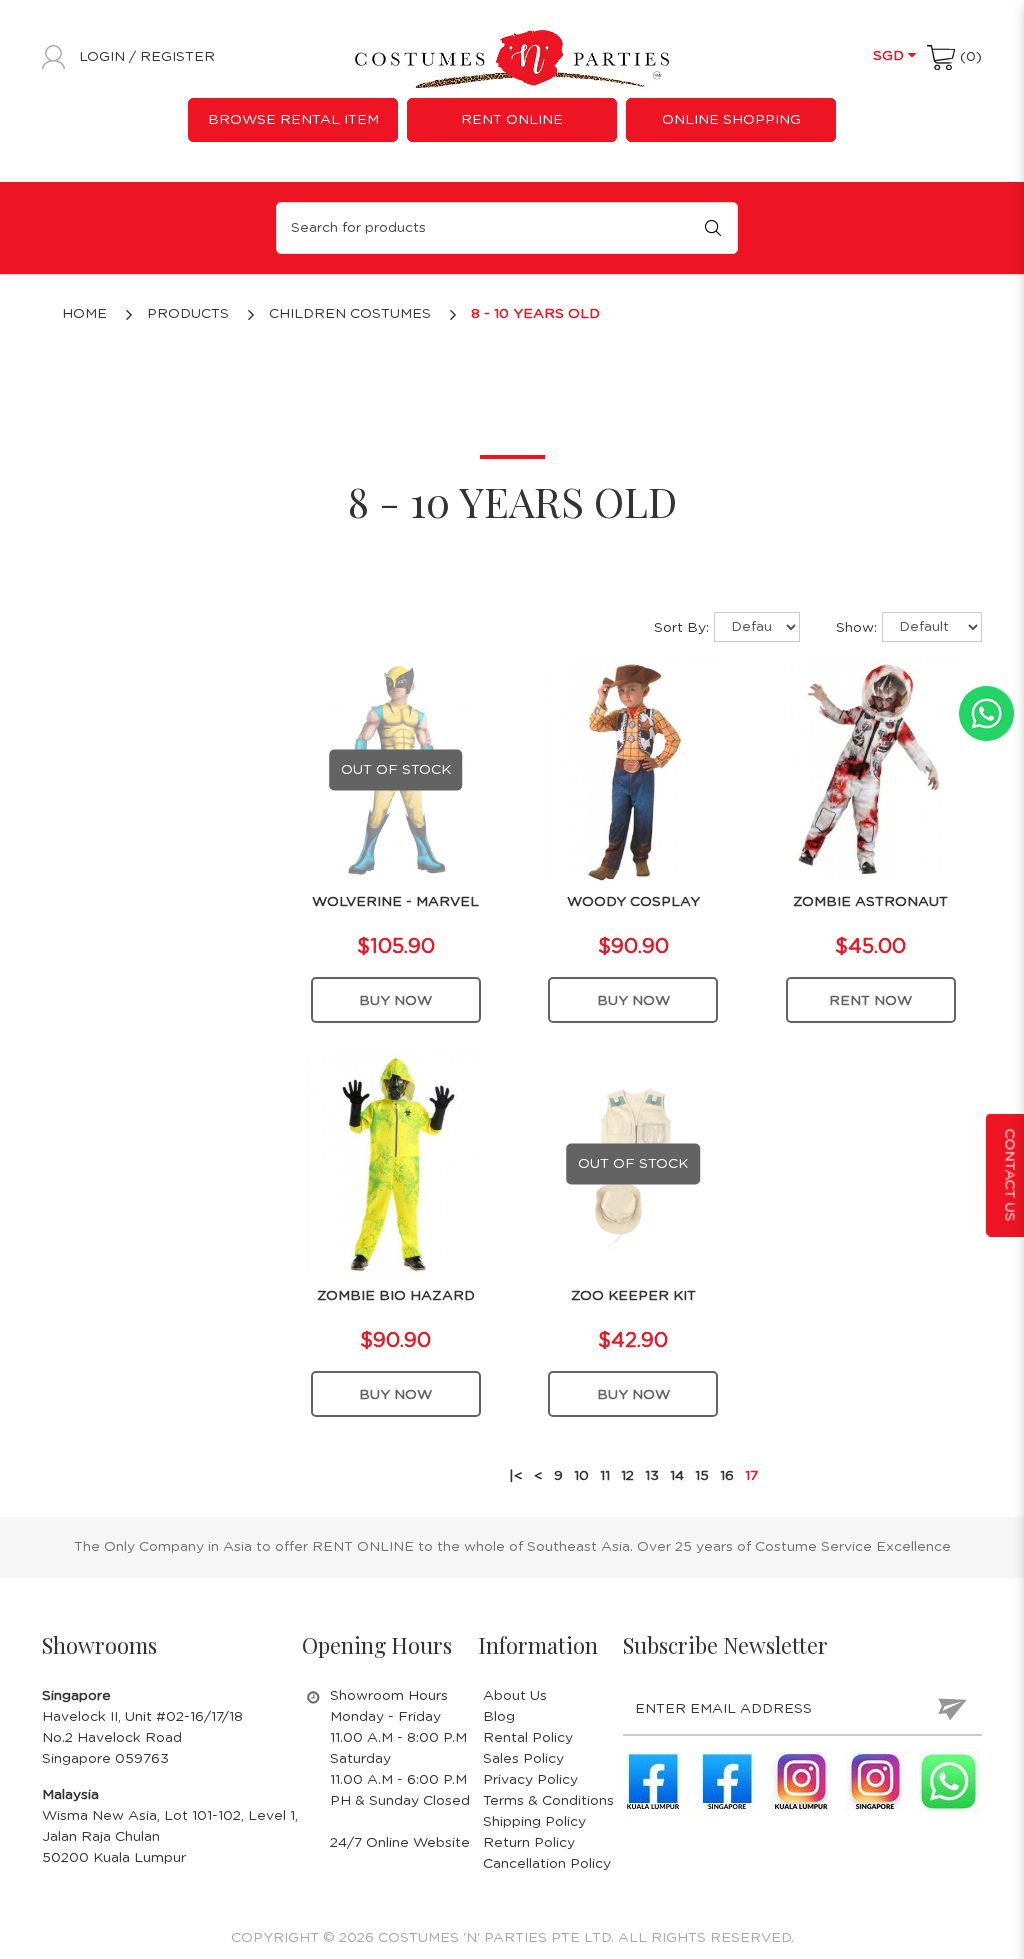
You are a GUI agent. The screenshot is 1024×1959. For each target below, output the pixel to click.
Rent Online (512, 120)
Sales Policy (523, 1759)
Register (177, 57)
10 (581, 1476)
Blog (499, 1717)
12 (627, 1476)
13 (652, 1476)
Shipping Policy (534, 1822)
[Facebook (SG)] (727, 1781)
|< (516, 1476)
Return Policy (529, 1843)
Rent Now (870, 1001)
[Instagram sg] (875, 1781)
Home (84, 314)
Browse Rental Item (293, 120)
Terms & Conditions (548, 1801)
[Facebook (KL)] (653, 1781)
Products (188, 314)
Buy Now (395, 1001)
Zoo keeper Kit (633, 1296)
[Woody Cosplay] (633, 769)
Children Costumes (350, 314)
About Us (515, 1696)
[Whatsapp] (949, 1781)
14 (677, 1476)
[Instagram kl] (801, 1781)
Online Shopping (731, 120)
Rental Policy (528, 1738)
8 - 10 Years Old (535, 314)
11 (605, 1476)
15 (702, 1476)
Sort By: (681, 628)
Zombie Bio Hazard (396, 1296)
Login (104, 57)
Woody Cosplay (633, 902)
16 (727, 1476)
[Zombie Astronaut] (871, 769)
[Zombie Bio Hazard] (396, 1163)
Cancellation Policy (547, 1864)
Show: (856, 628)
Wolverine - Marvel (395, 902)
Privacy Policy (530, 1780)
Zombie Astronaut (870, 902)
